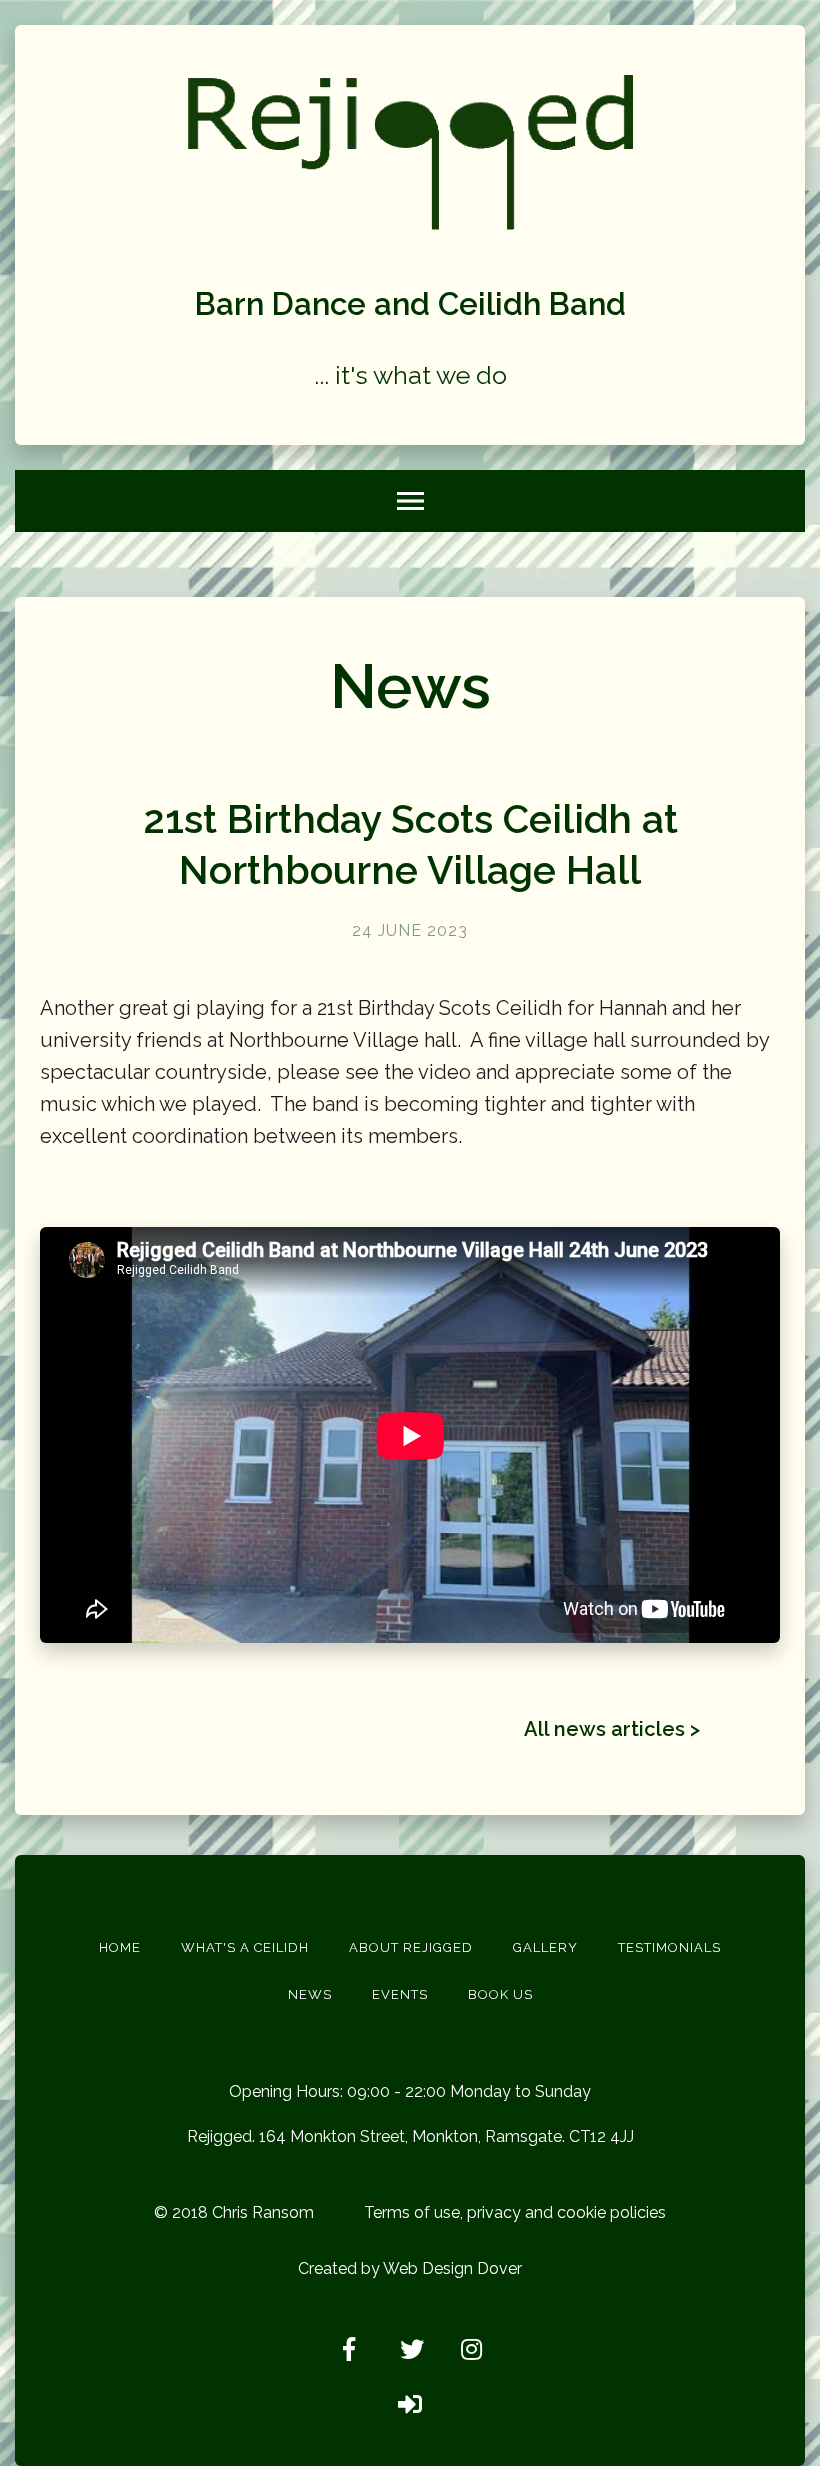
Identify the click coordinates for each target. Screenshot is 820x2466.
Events (400, 1994)
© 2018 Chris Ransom (234, 2212)
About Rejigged (411, 1947)
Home (120, 1947)
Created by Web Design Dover (410, 2268)
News (310, 1994)
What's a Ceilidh (245, 1947)
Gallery (545, 1947)
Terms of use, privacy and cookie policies (515, 2212)
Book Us (500, 1994)
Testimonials (669, 1947)
